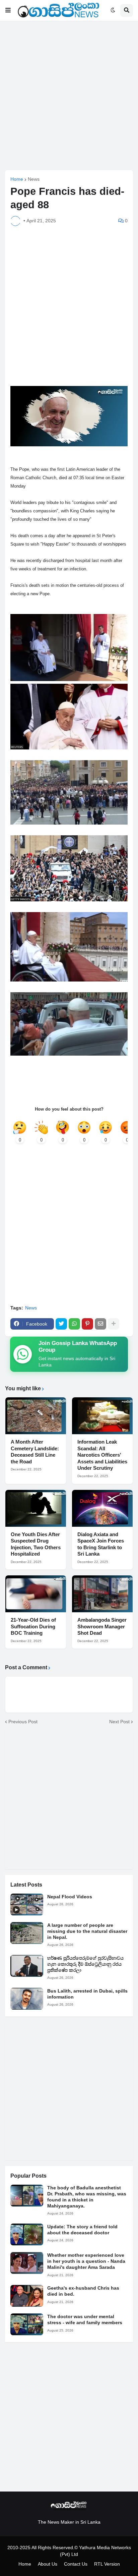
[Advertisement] (69, 95)
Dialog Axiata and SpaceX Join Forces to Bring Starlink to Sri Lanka (101, 1544)
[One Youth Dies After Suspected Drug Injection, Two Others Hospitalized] (36, 1508)
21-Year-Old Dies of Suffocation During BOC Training (33, 1626)
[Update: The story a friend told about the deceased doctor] (27, 2234)
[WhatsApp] (74, 1324)
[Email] (100, 1324)
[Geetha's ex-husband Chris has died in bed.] (27, 2296)
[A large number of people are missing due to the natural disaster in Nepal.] (27, 1933)
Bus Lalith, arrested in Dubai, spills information (87, 1994)
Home (17, 179)
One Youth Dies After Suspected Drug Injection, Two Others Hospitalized (36, 1544)
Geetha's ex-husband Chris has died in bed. (83, 2291)
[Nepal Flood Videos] (27, 1905)
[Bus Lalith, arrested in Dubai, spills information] (27, 1999)
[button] (8, 10)
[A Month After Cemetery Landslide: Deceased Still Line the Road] (36, 1416)
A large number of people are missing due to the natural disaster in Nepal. (87, 1931)
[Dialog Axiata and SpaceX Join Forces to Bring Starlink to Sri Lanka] (102, 1508)
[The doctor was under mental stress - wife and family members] (27, 2324)
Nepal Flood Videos (70, 1897)
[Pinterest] (87, 1324)
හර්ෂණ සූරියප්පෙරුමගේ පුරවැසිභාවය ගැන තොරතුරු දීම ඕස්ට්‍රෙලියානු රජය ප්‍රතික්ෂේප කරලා (85, 1964)
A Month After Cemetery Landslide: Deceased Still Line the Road (35, 1452)
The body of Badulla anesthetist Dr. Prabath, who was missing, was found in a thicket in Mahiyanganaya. (87, 2197)
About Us (48, 2564)
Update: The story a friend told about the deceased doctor (82, 2230)
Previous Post (23, 1722)
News (34, 179)
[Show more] (114, 1324)
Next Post (119, 1722)
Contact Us (76, 2564)
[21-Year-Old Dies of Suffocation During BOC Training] (36, 1594)
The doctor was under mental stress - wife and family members (85, 2319)
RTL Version (107, 2564)
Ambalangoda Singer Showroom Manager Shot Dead (102, 1626)
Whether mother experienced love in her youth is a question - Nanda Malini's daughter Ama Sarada (86, 2261)
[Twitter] (61, 1324)
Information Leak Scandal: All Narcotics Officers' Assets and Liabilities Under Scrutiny (102, 1455)
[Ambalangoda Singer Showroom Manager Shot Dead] (102, 1594)
